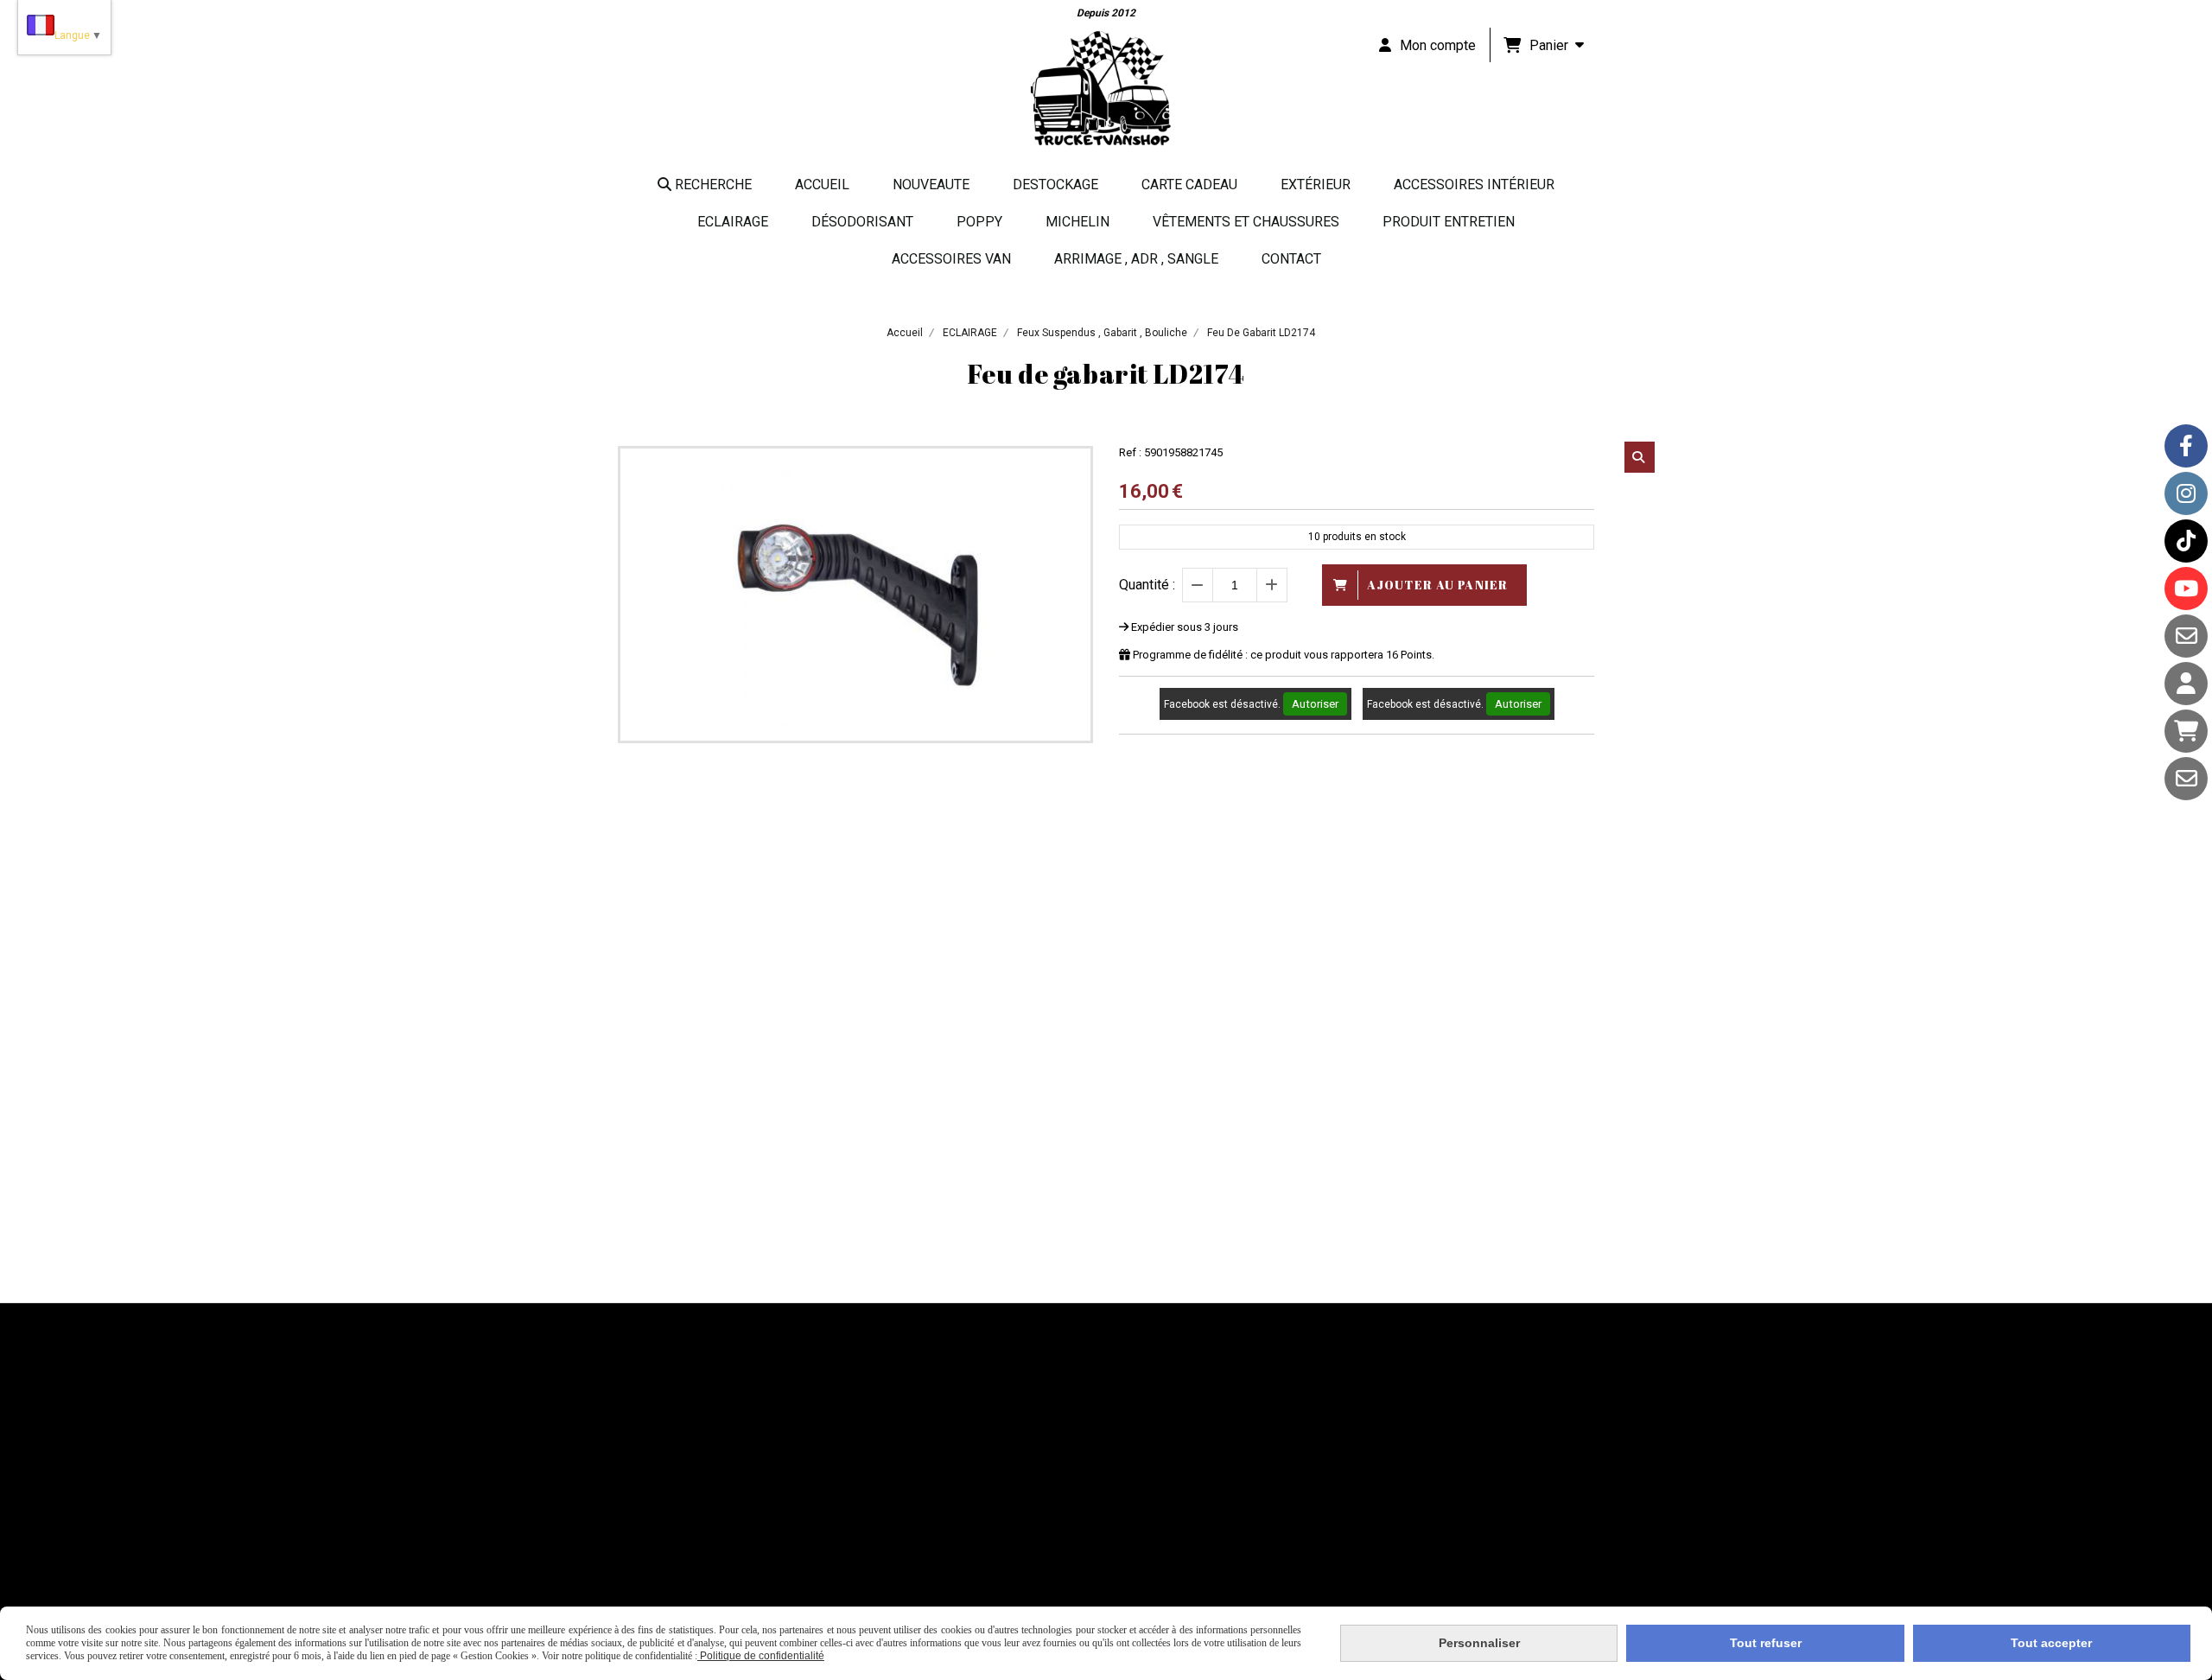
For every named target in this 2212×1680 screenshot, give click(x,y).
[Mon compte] (2186, 684)
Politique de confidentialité (761, 1656)
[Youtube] (2186, 589)
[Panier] (2186, 731)
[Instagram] (2186, 493)
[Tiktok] (2186, 541)
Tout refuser (1766, 1643)
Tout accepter (2051, 1643)
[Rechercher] (1640, 457)
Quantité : (1147, 585)
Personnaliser (1479, 1643)
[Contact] (2186, 636)
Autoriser (1315, 704)
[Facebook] (2186, 446)
